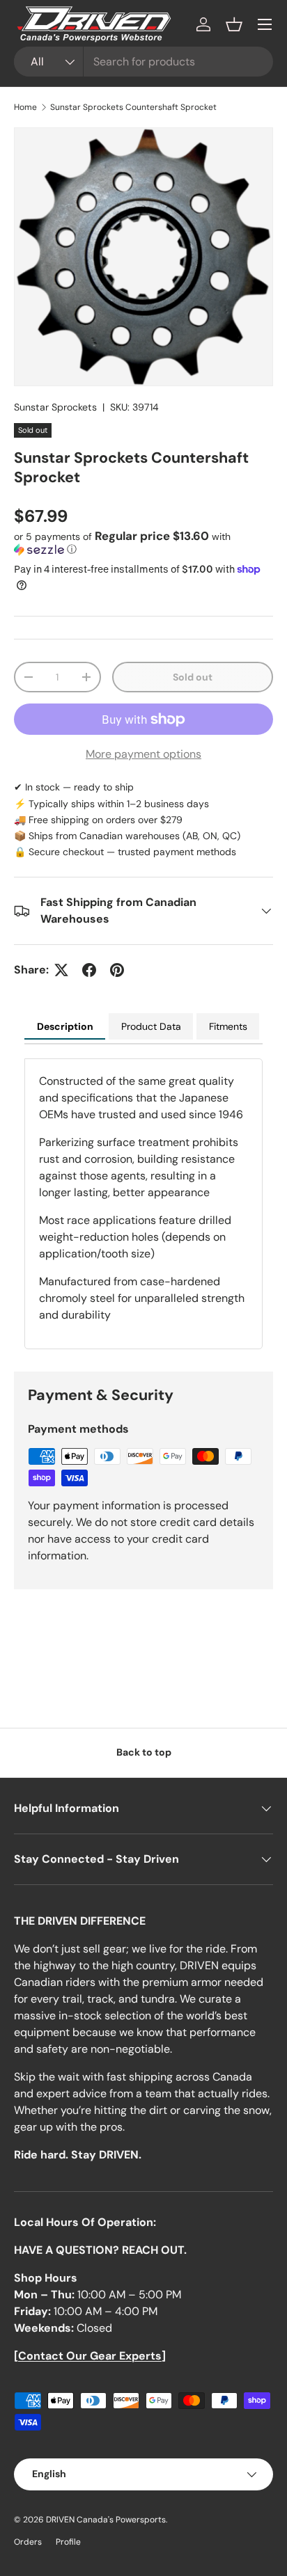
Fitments (228, 1026)
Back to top (144, 1752)
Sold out (193, 677)
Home (25, 107)
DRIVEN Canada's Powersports (106, 2520)
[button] (234, 24)
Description (65, 1026)
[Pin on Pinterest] (117, 970)
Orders (28, 2542)
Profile (68, 2542)
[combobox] (143, 62)
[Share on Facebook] (89, 970)
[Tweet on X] (61, 970)
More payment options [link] (143, 754)
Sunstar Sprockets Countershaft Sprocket (133, 107)
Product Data (151, 1026)
